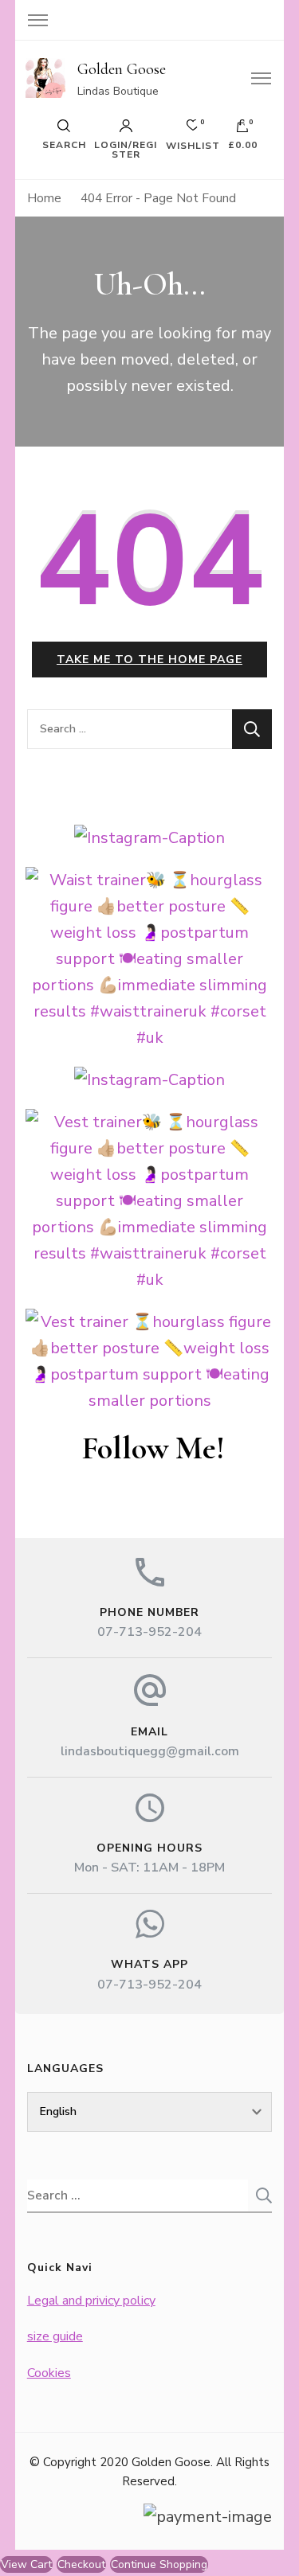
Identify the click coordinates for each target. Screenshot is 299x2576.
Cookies (49, 2373)
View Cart (26, 2564)
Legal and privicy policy (91, 2301)
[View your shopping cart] (242, 130)
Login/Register (126, 149)
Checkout (81, 2564)
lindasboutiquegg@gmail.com (150, 1751)
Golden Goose (122, 69)
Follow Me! (153, 1448)
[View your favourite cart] (193, 129)
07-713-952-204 (149, 1632)
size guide (55, 2336)
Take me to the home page (149, 660)
